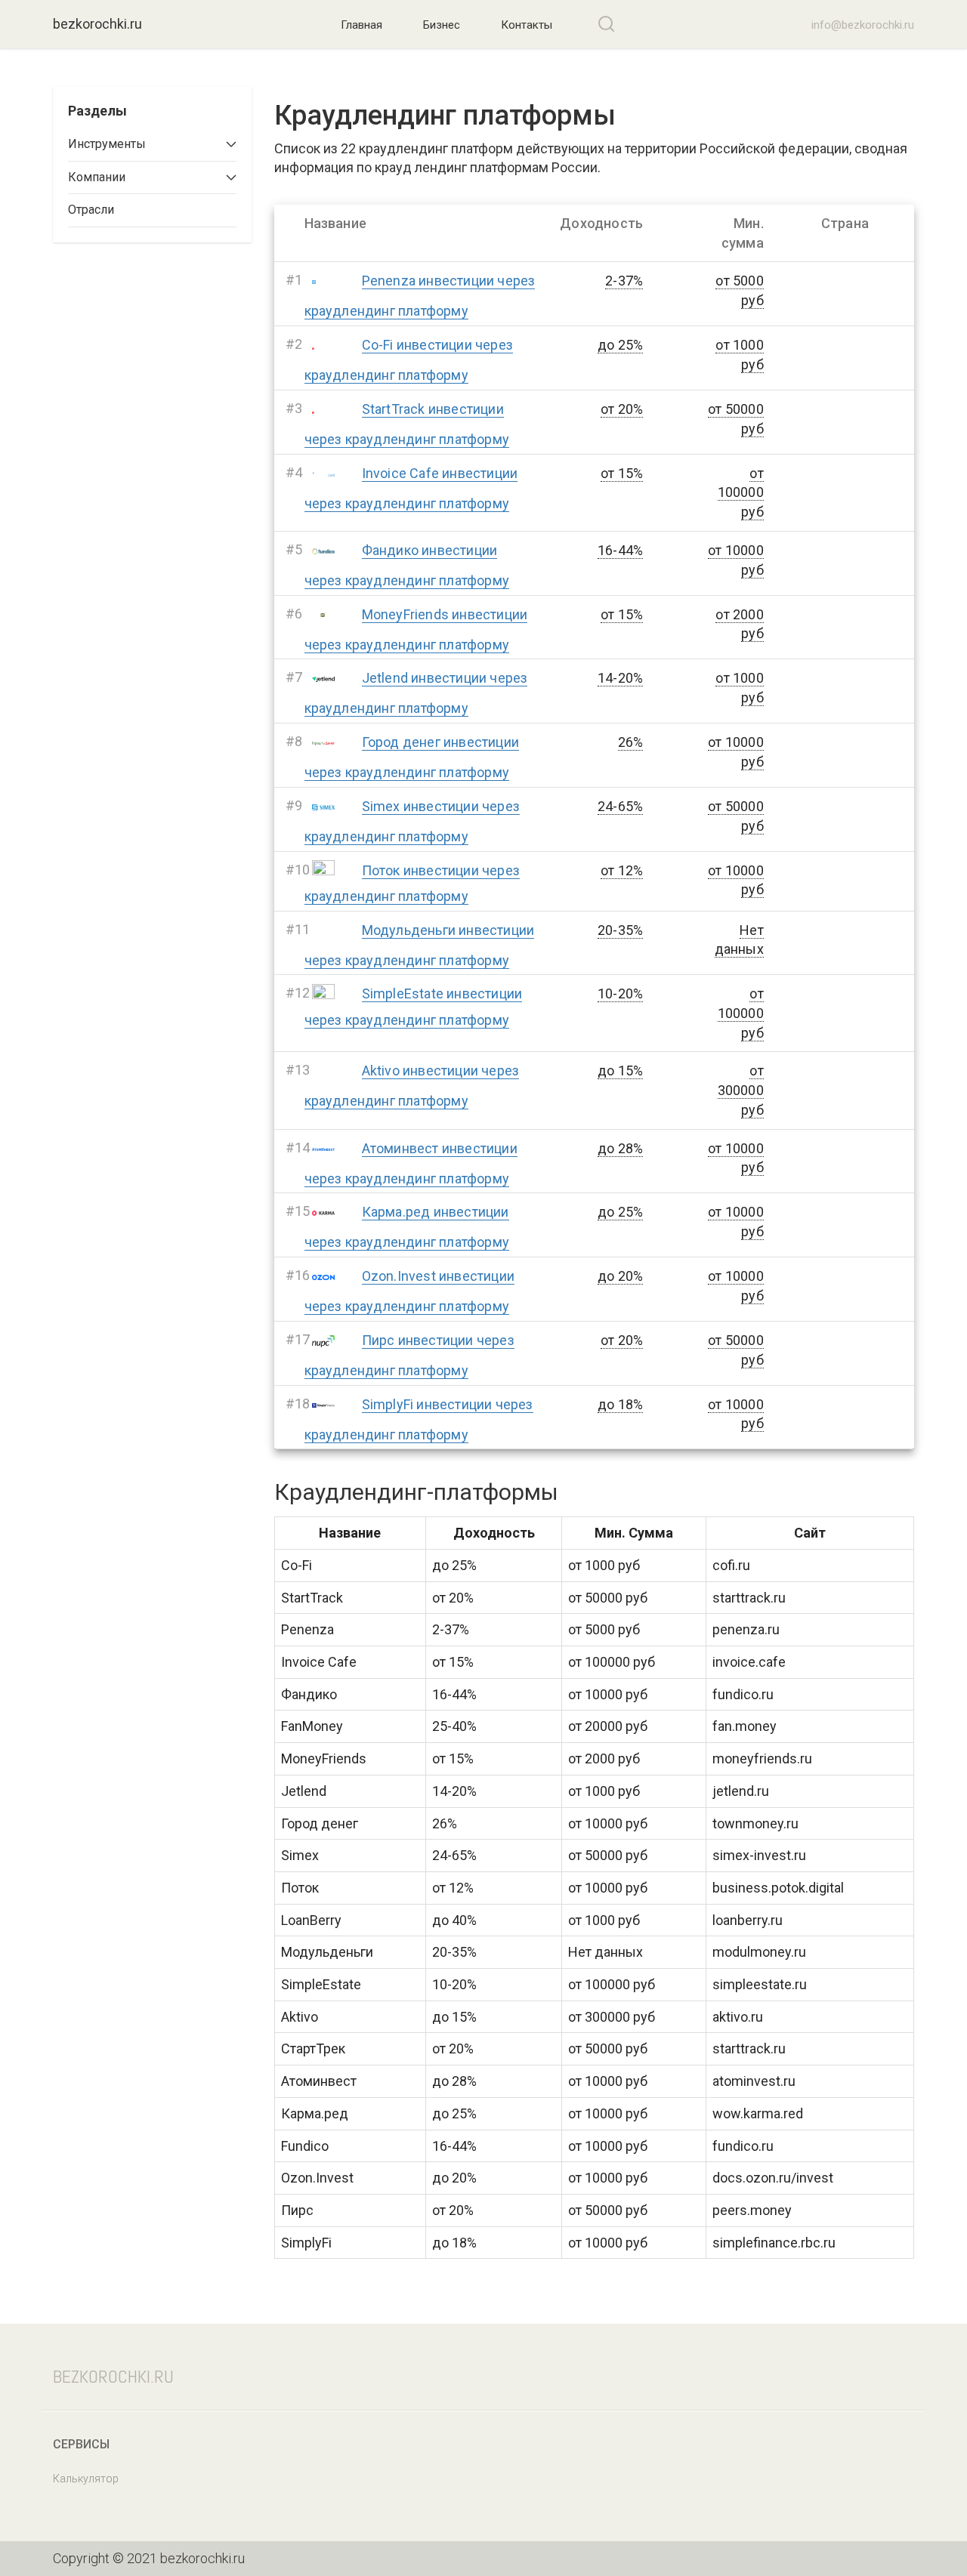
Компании (97, 177)
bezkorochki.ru (97, 24)
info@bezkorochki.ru (861, 25)
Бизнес (442, 25)
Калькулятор (86, 2479)
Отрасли (91, 210)
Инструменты (107, 144)
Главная (361, 25)
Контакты (527, 25)
